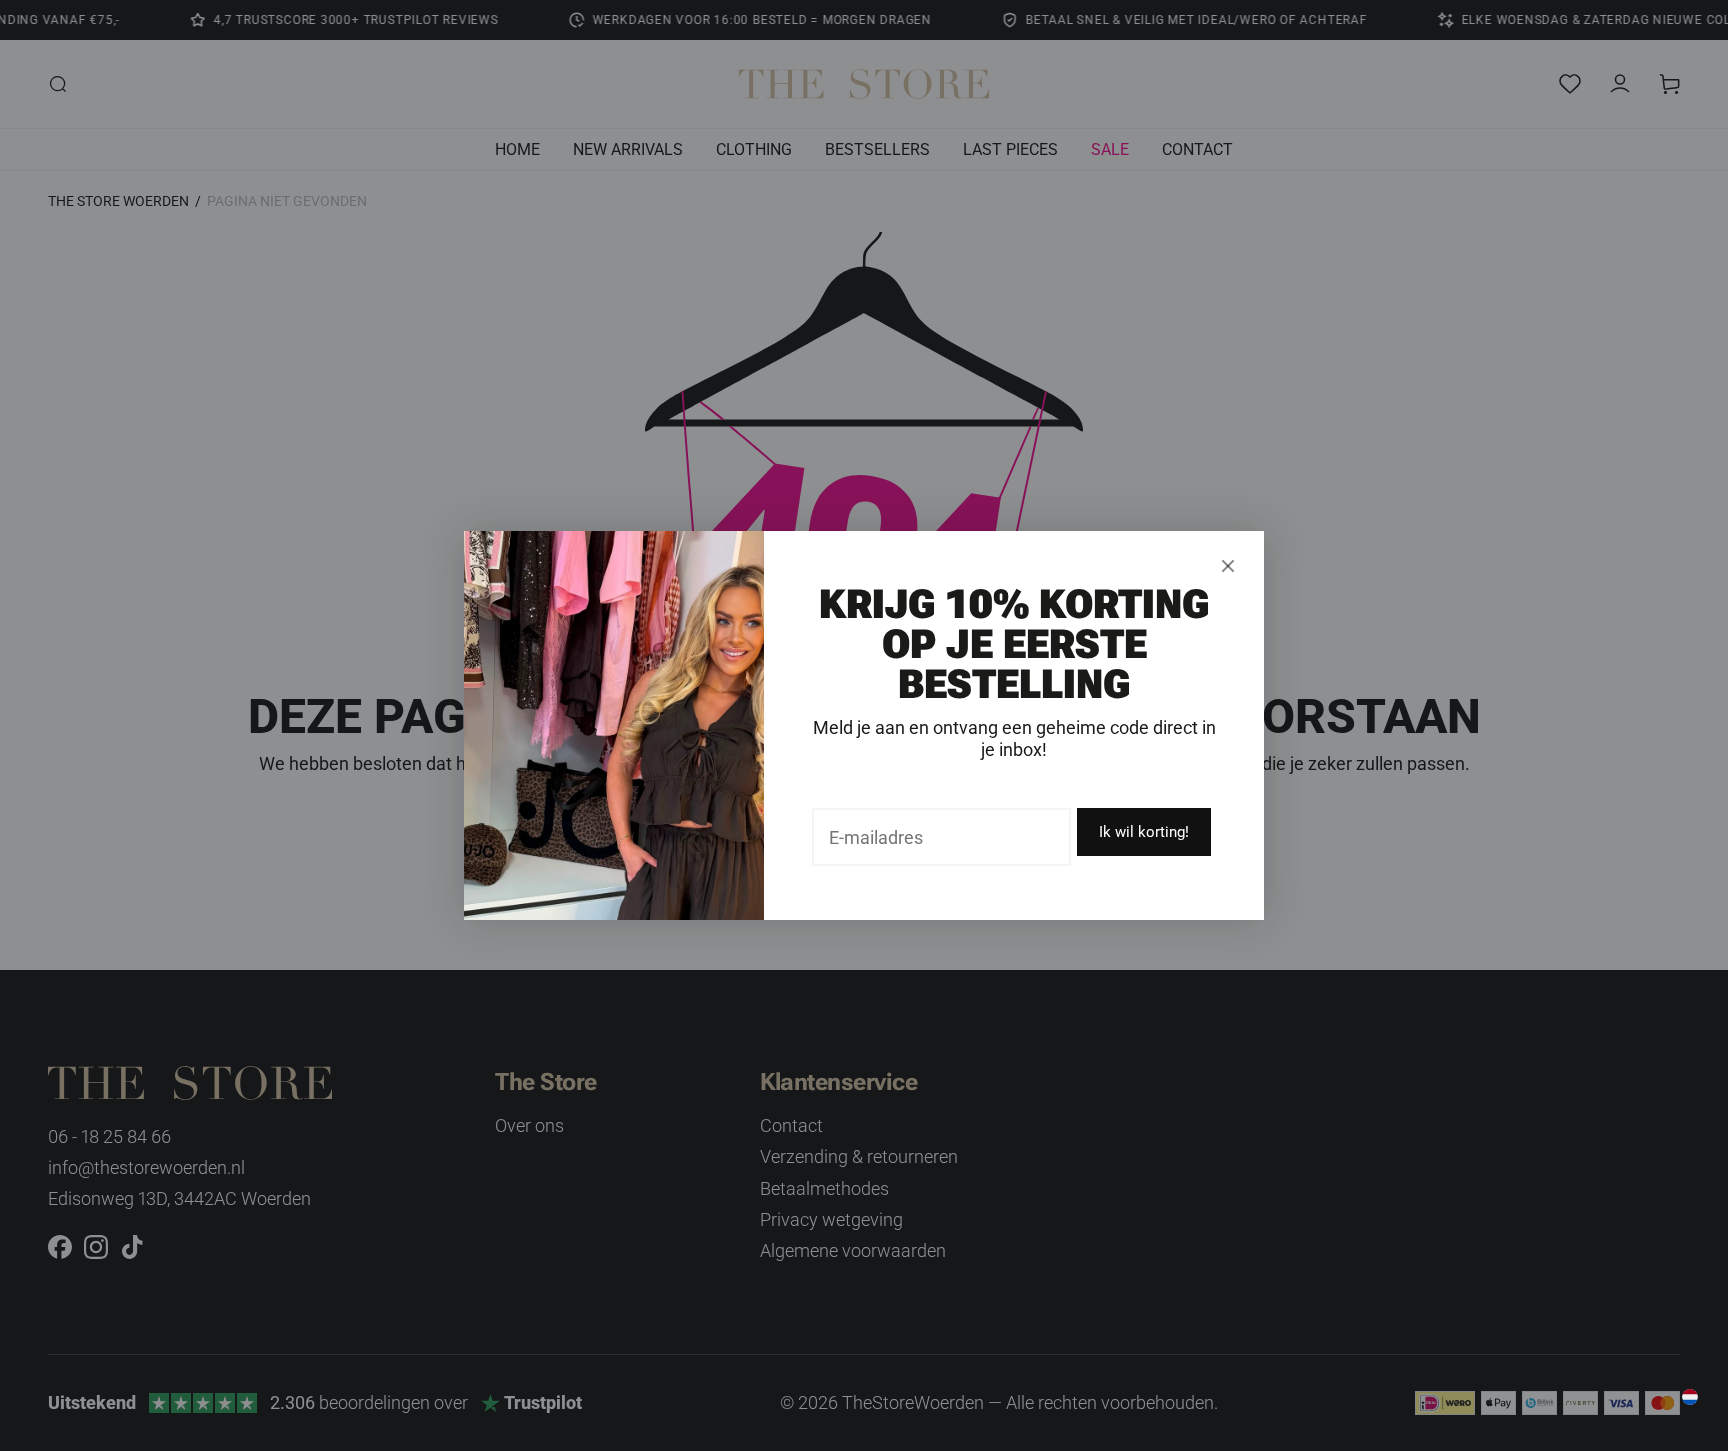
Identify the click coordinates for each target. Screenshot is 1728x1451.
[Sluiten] (1228, 566)
